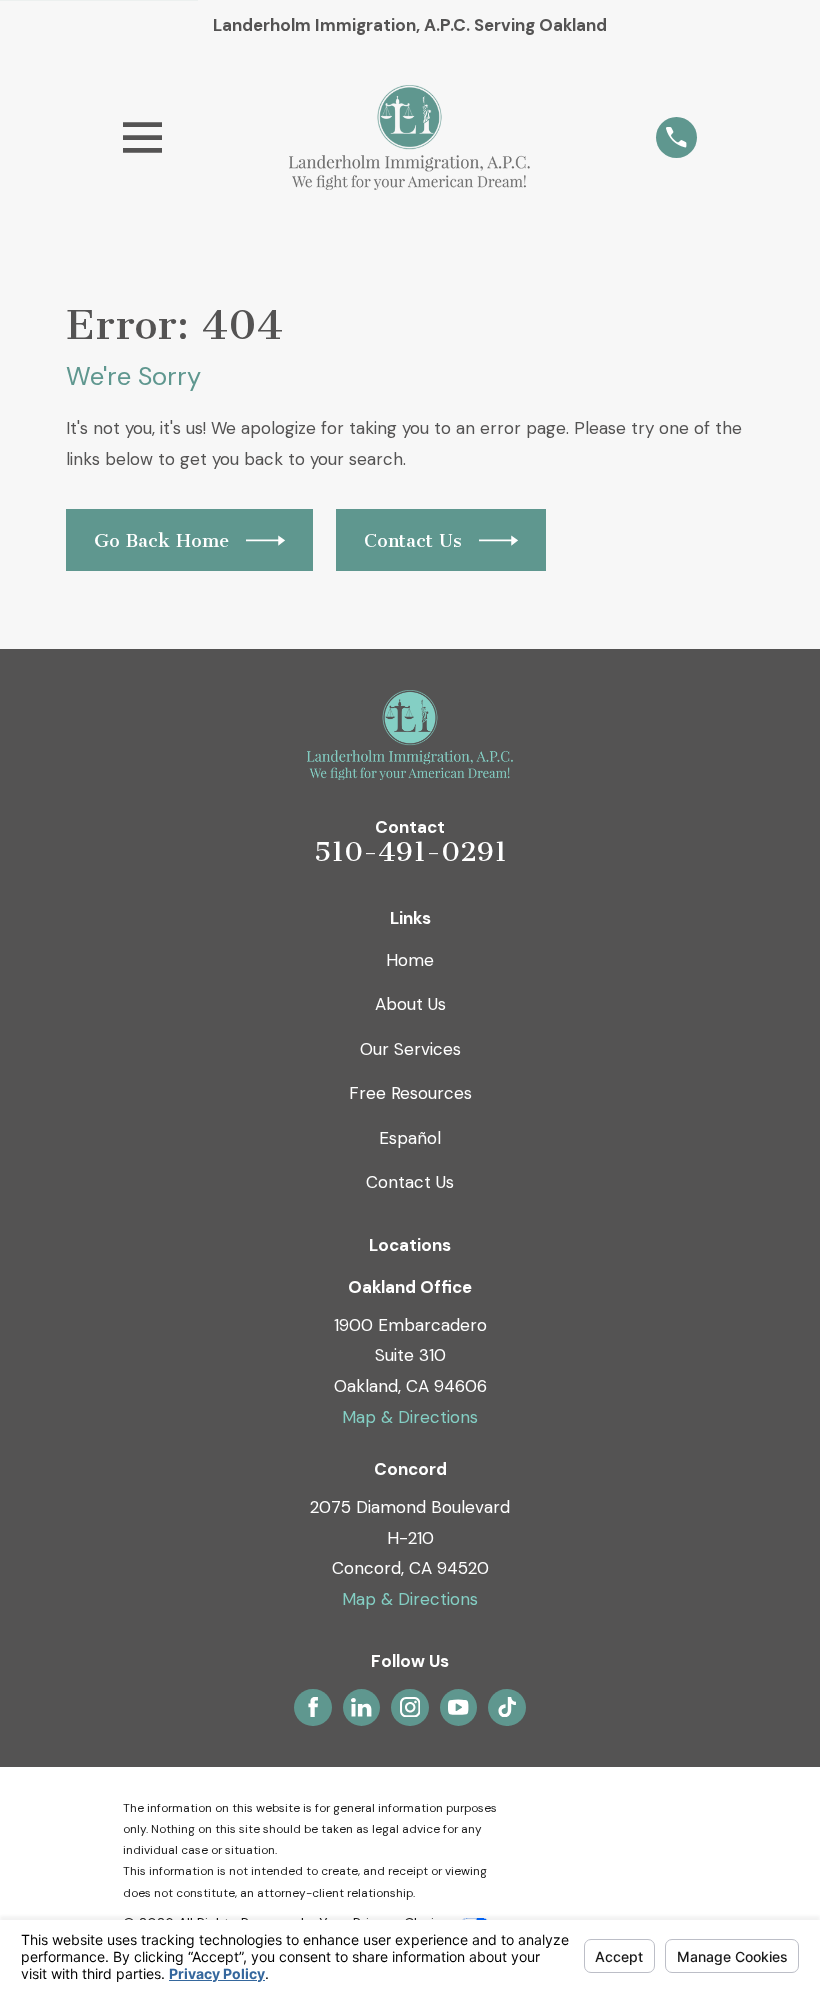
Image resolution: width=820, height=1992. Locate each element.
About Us (410, 1004)
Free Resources (410, 1093)
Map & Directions (410, 1417)
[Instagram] (410, 1707)
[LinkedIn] (361, 1707)
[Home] (409, 137)
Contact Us (410, 1182)
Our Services (410, 1049)
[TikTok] (507, 1707)
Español (410, 1138)
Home (410, 960)
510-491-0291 (410, 852)
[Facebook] (313, 1707)
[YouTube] (458, 1707)
